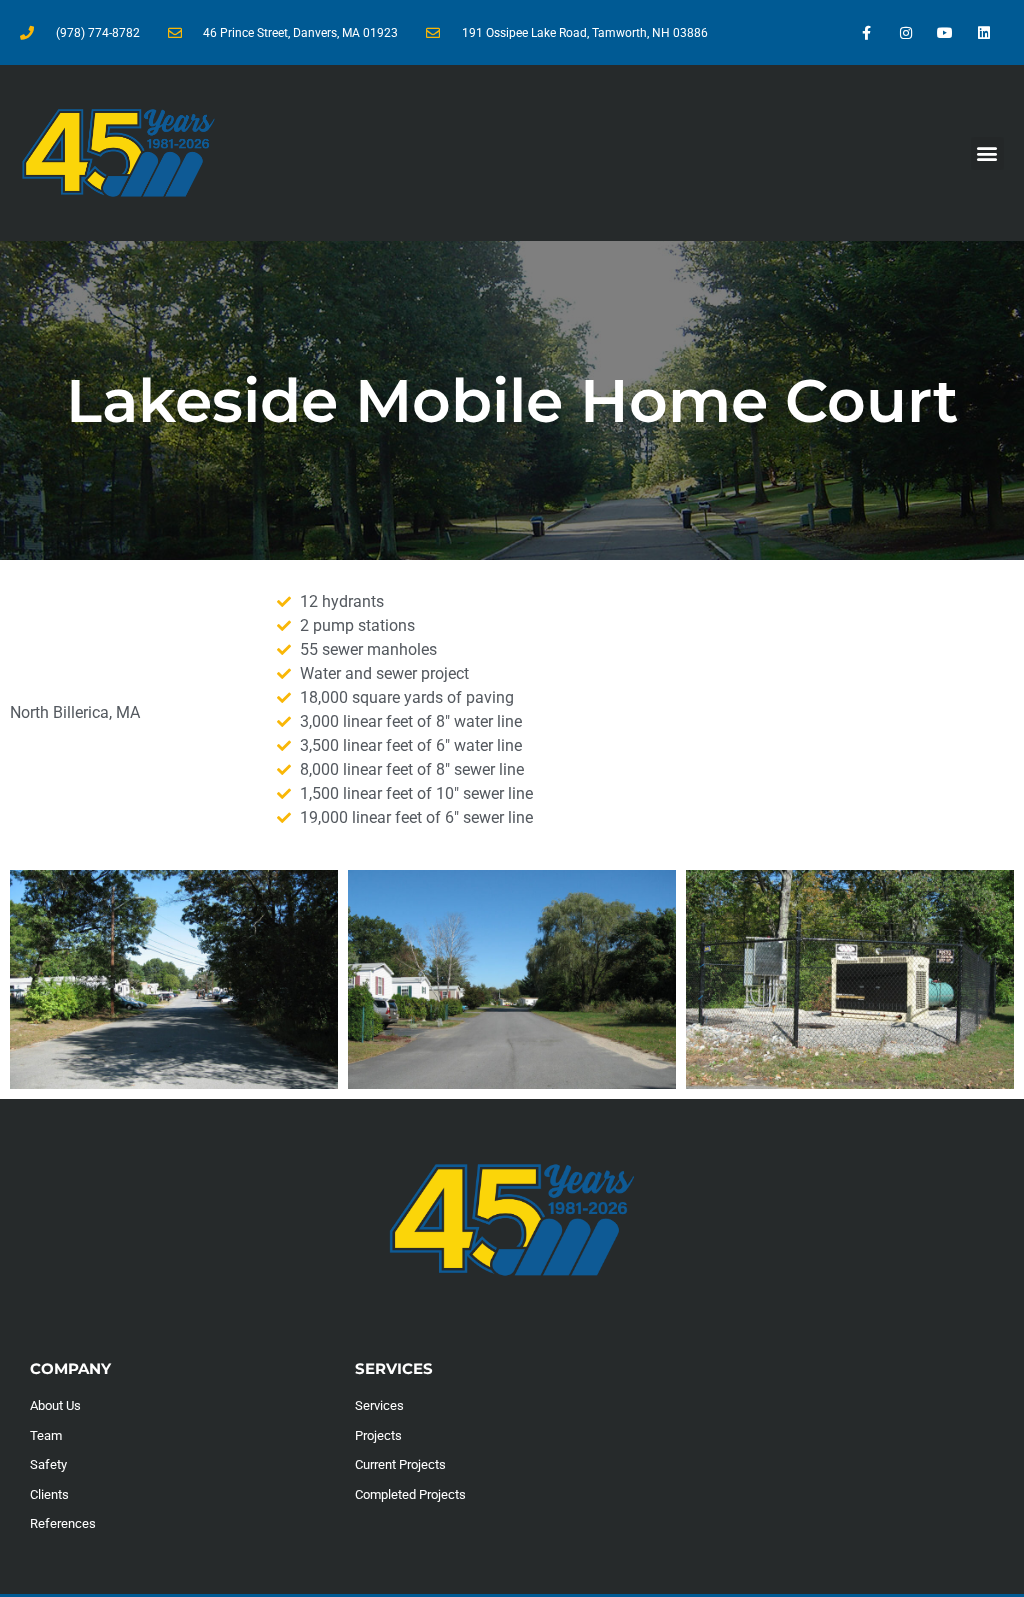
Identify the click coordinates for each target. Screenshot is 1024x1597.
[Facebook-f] (866, 32)
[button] (987, 153)
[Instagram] (905, 32)
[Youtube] (945, 32)
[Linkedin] (984, 32)
